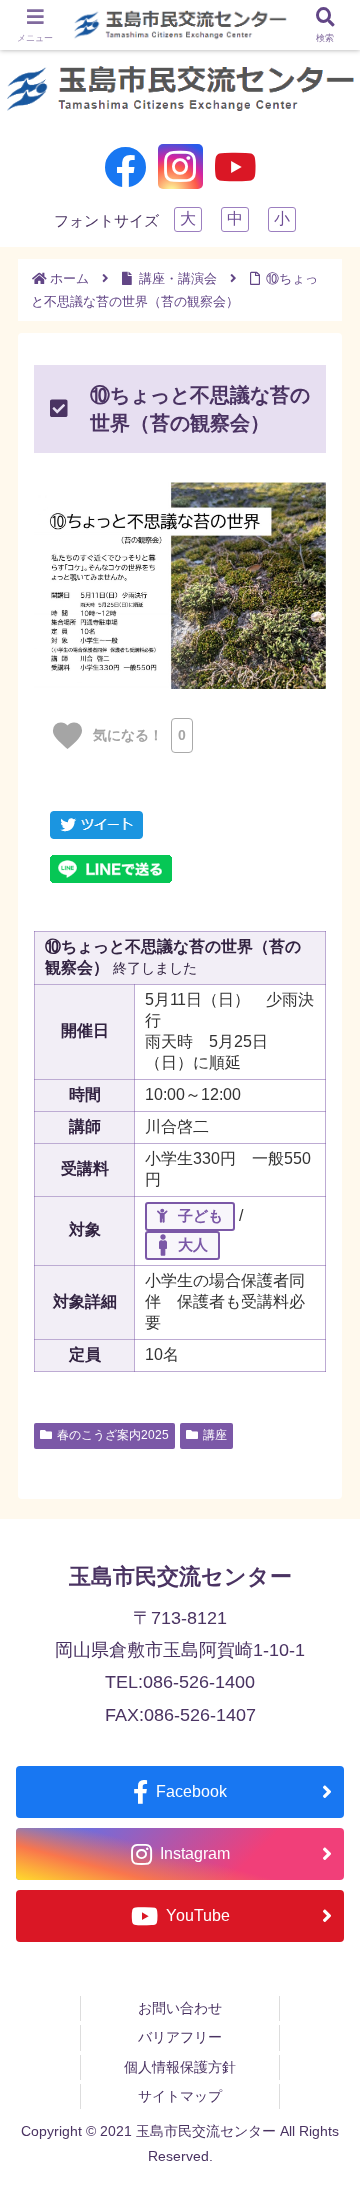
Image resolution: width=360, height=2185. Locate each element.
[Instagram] (180, 166)
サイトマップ (180, 2096)
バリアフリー (180, 2037)
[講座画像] (180, 585)
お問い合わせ (180, 2008)
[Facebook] (125, 166)
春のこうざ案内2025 (113, 1435)
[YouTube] (235, 166)
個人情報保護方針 (180, 2067)
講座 (215, 1435)
